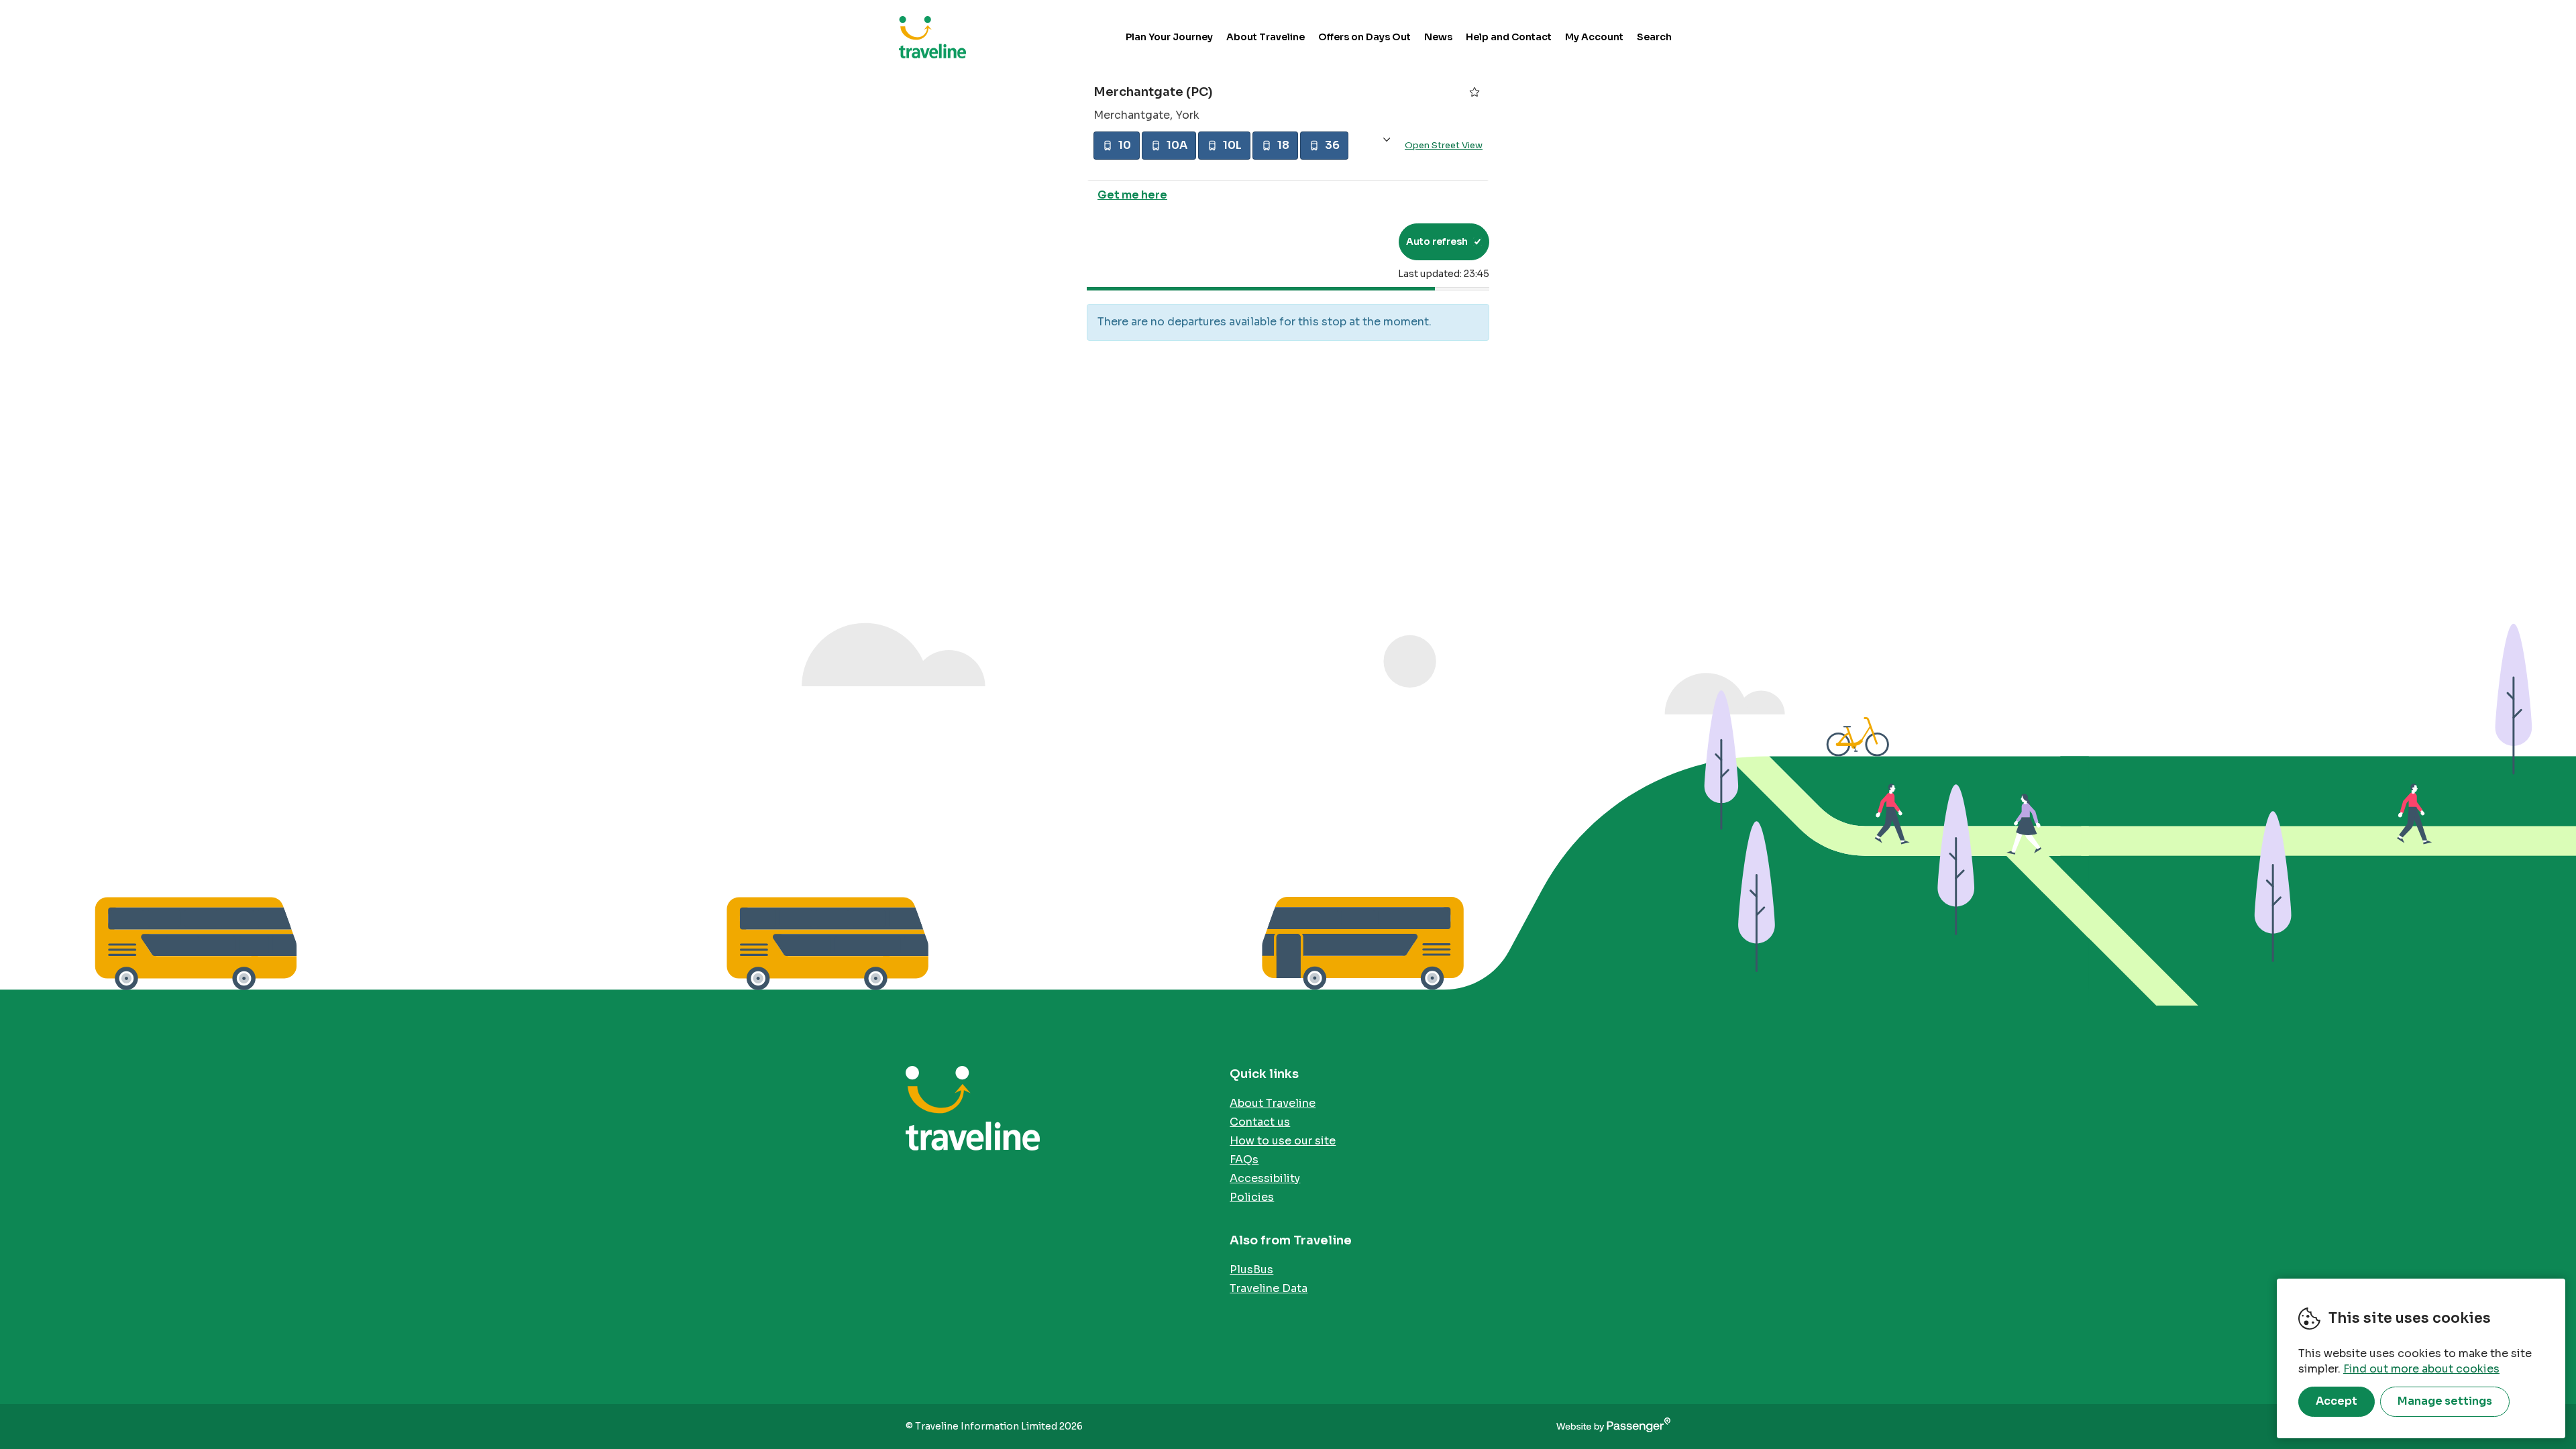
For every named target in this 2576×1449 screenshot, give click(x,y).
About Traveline (1266, 37)
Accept (2337, 1401)
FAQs (1244, 1160)
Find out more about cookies (2421, 1369)
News (1438, 37)
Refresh (1364, 241)
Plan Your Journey (1169, 37)
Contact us (1260, 1122)
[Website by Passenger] (1613, 1427)
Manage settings (2445, 1401)
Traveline (932, 37)
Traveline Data (1269, 1288)
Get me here (1132, 195)
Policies (1252, 1197)
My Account (1594, 37)
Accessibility (1265, 1178)
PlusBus (1251, 1270)
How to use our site (1283, 1141)
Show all (1387, 140)
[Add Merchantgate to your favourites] (1474, 92)
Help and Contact (1509, 37)
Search (1654, 37)
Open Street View (1444, 145)
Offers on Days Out (1364, 37)
